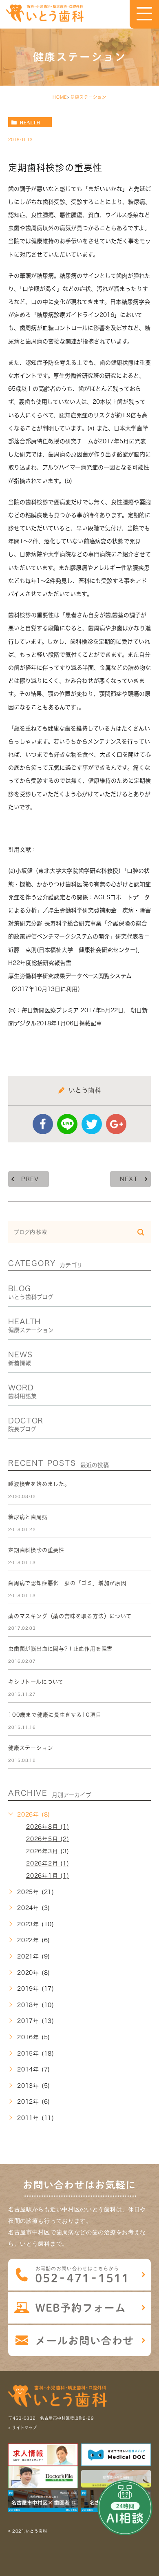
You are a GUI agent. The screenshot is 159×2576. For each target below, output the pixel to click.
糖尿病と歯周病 (28, 1517)
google (116, 1124)
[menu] (144, 14)
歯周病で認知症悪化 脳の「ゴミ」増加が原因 (67, 1583)
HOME (60, 97)
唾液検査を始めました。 (39, 1484)
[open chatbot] (125, 2508)
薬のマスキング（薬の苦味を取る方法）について (70, 1616)
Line (67, 1124)
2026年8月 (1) (48, 1827)
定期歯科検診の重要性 (36, 1550)
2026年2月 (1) (48, 1863)
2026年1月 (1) (48, 1876)
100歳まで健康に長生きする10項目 (55, 1715)
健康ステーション (88, 97)
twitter (92, 1124)
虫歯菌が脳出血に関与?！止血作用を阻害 (60, 1649)
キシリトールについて (36, 1682)
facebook (43, 1124)
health (30, 122)
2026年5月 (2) (48, 1839)
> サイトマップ (22, 2428)
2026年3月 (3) (48, 1851)
